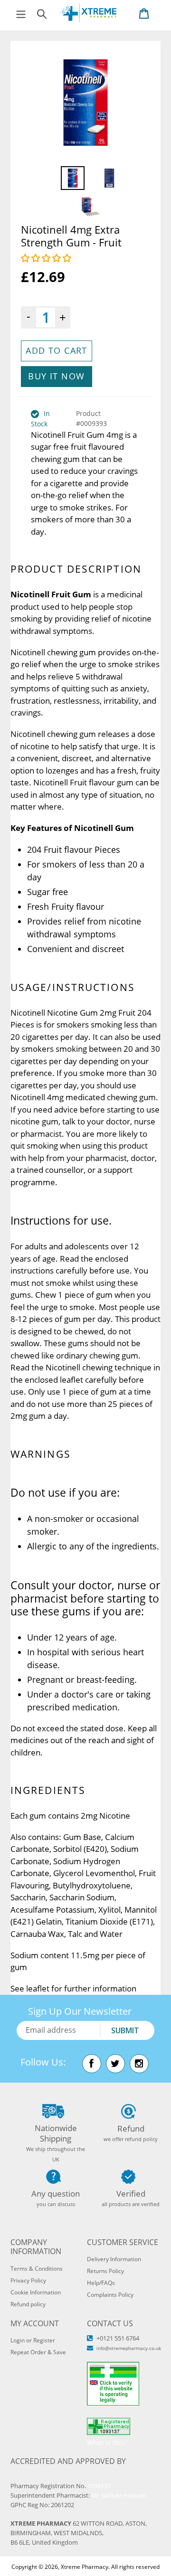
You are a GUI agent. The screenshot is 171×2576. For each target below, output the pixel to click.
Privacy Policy (28, 2280)
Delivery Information (114, 2259)
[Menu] (21, 13)
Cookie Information (36, 2292)
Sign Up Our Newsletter (80, 2011)
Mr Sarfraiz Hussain (119, 2495)
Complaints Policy (110, 2295)
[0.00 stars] (47, 258)
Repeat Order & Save (38, 2352)
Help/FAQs (101, 2283)
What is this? (107, 2442)
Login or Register (33, 2340)
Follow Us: (43, 2062)
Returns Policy (105, 2271)
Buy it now (56, 376)
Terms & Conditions (37, 2269)
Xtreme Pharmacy (85, 2567)
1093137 (99, 2486)
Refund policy (28, 2304)
